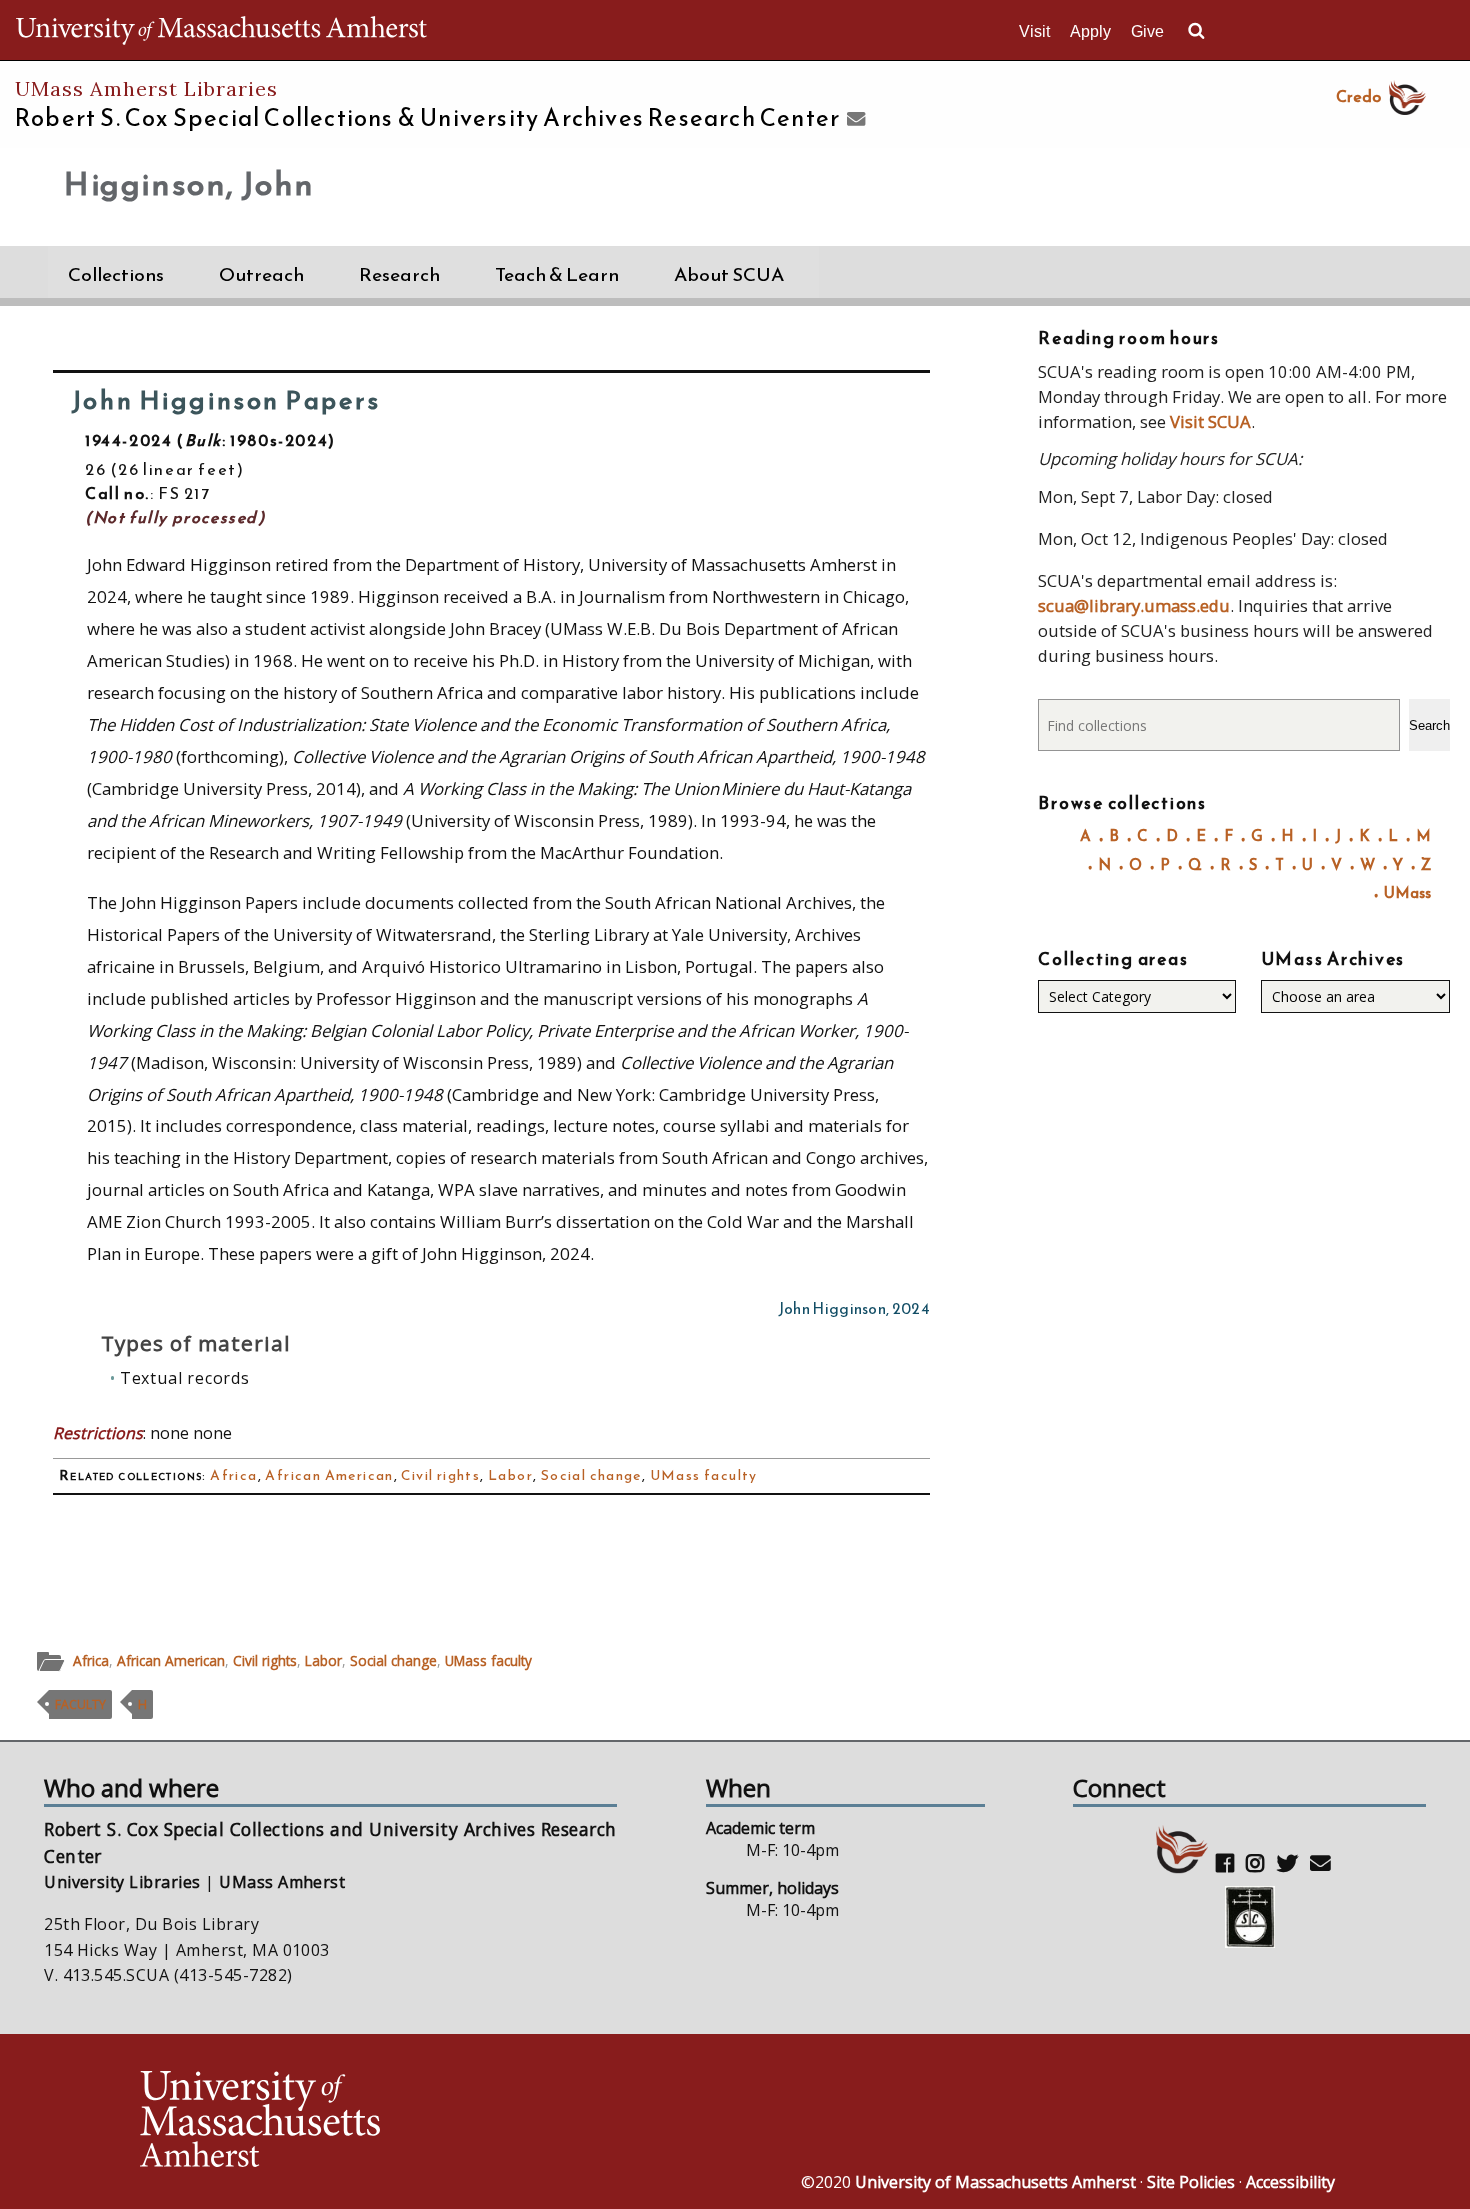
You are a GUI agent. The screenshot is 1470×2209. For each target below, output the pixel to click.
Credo (1358, 96)
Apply (1090, 31)
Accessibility (1290, 2182)
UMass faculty (704, 1475)
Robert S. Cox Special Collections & (427, 118)
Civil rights (440, 1475)
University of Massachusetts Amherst (995, 2182)
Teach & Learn (557, 274)
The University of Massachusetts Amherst (221, 30)
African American (329, 1475)
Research (399, 274)
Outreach (261, 274)
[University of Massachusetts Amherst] (435, 2121)
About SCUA (729, 274)
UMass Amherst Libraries (146, 88)
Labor (510, 1475)
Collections (116, 274)
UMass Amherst (282, 1882)
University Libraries (122, 1882)
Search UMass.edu (1196, 31)
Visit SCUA (1210, 421)
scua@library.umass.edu (1134, 605)
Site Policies (1191, 2182)
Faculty (80, 1704)
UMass (1407, 892)
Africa (233, 1475)
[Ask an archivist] (853, 120)
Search (1429, 725)
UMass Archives (1333, 959)
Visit (1034, 31)
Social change (591, 1475)
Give (1147, 31)
